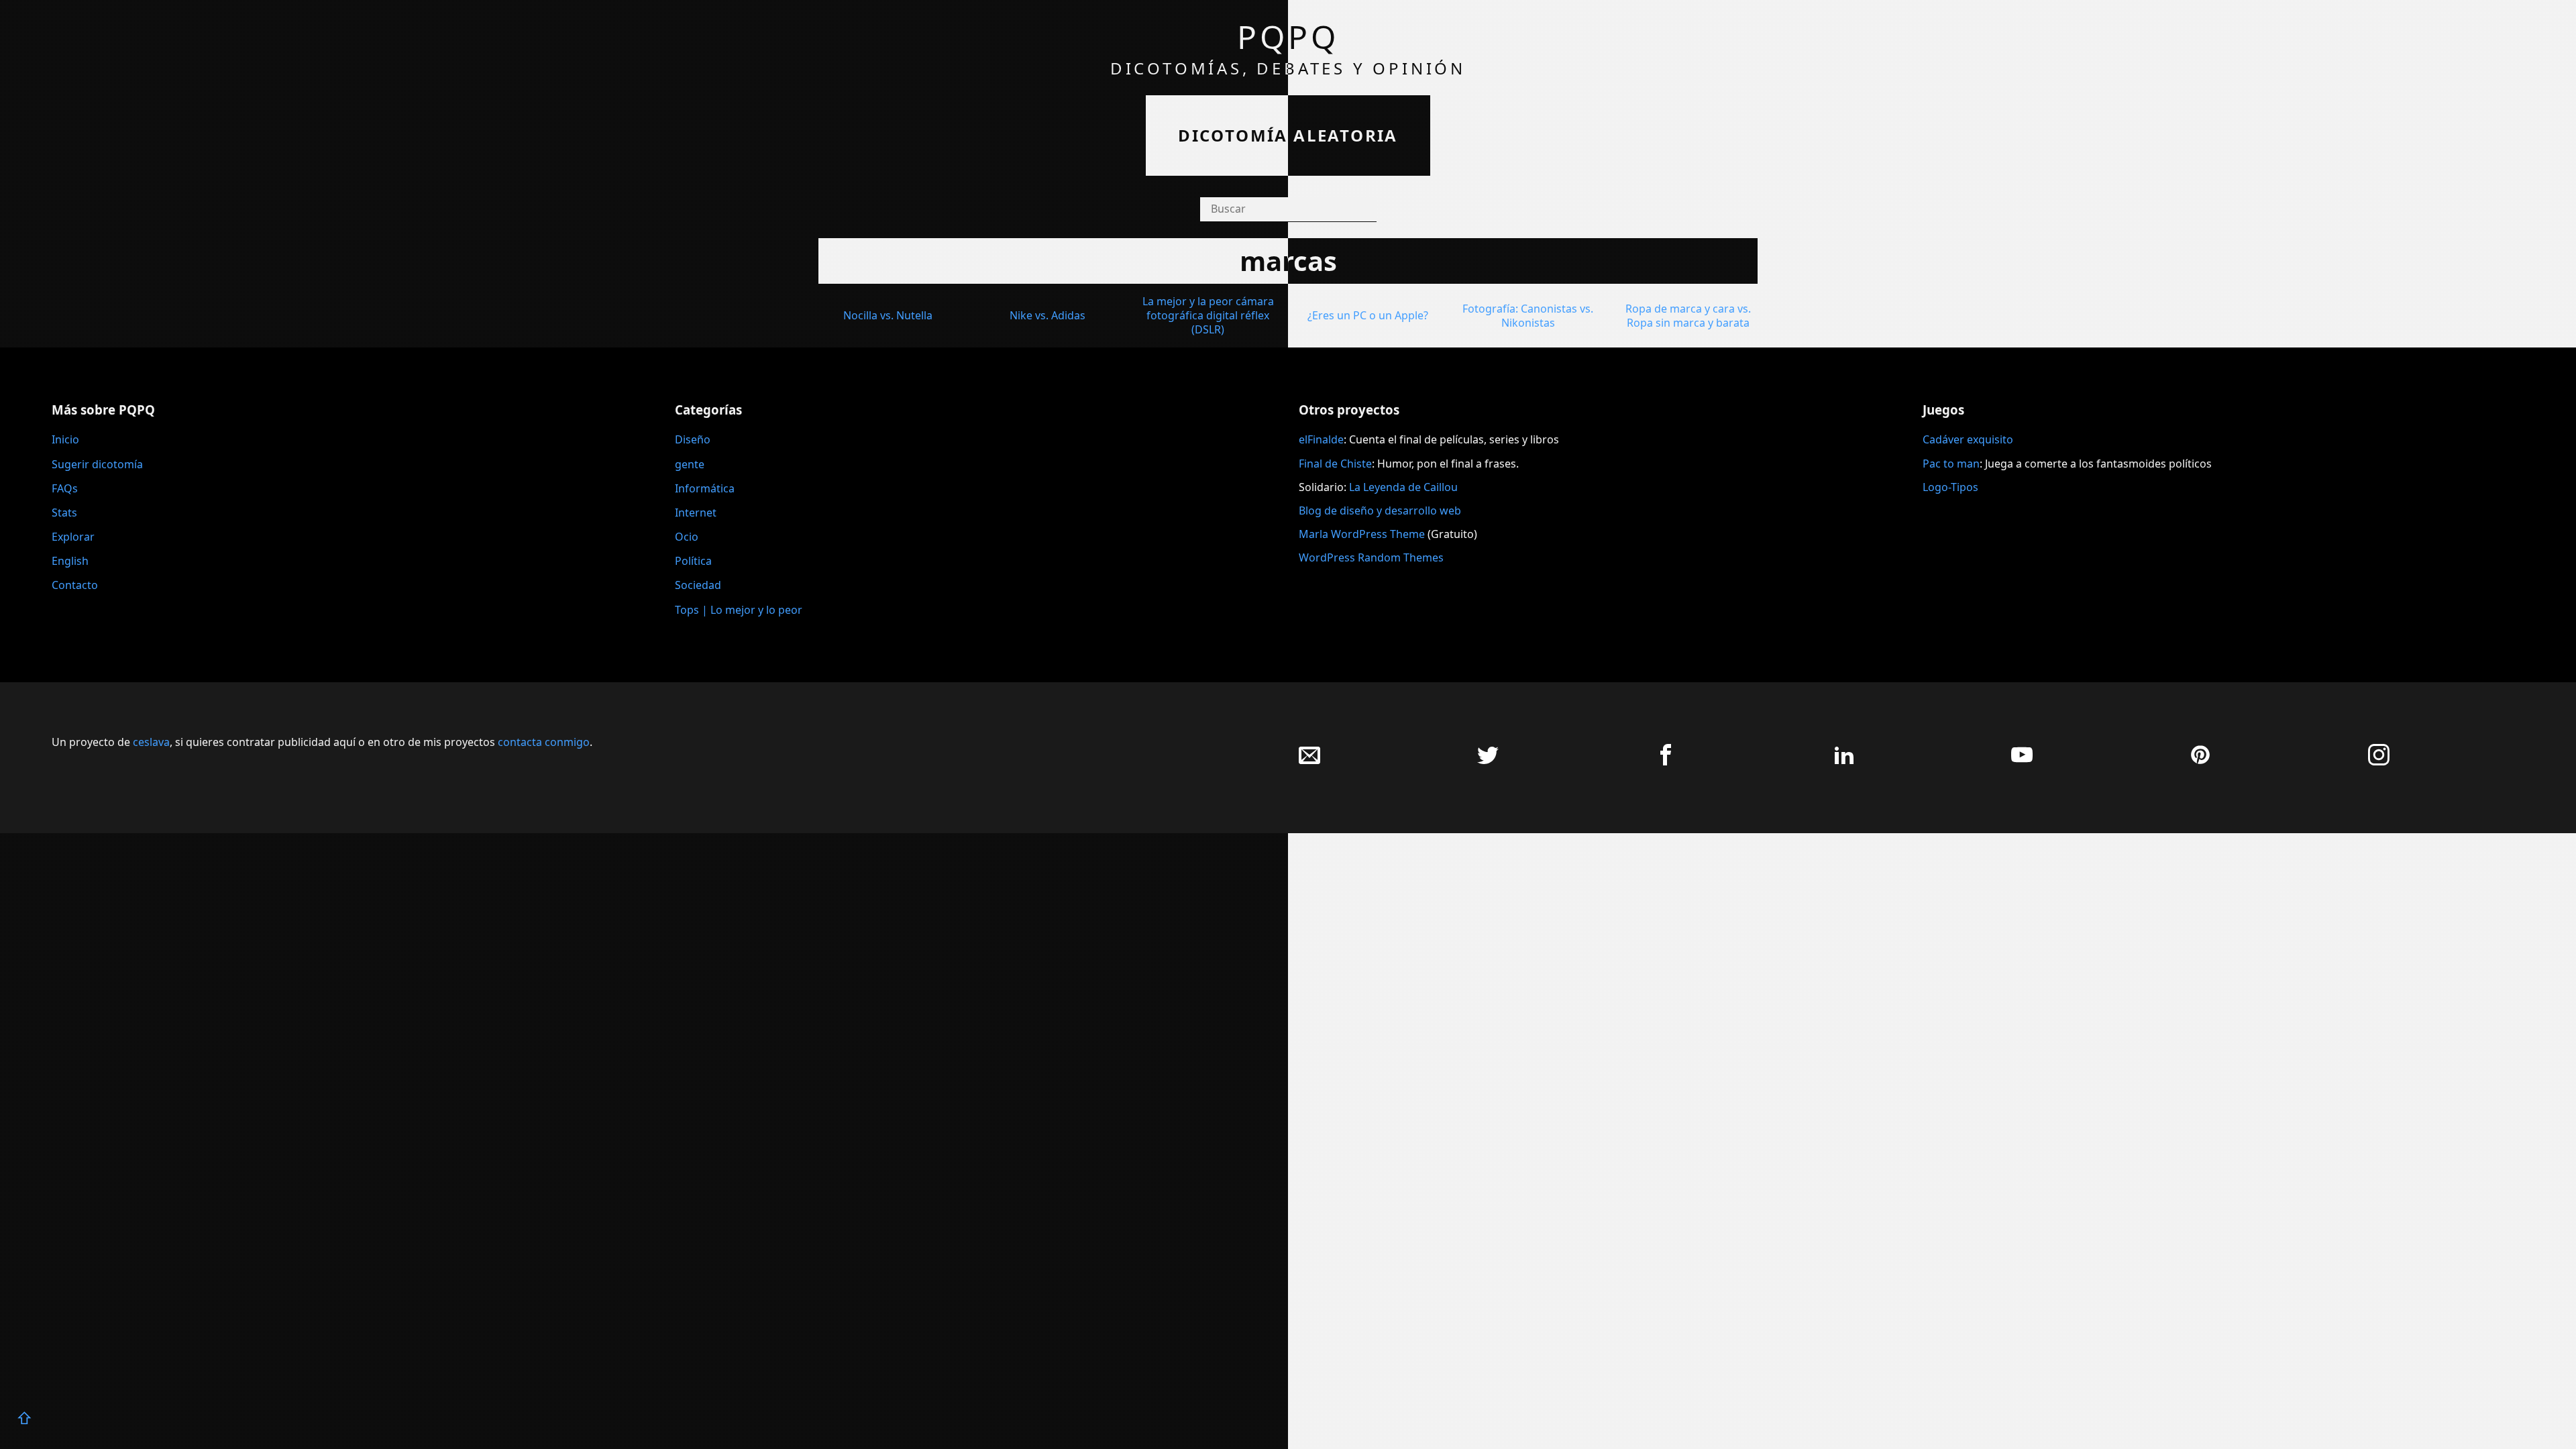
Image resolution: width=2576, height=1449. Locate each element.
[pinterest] (2200, 762)
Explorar (73, 537)
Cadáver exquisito (1968, 439)
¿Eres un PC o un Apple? (1368, 315)
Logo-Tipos (1950, 487)
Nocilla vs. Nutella (888, 315)
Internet (696, 513)
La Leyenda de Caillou (1403, 487)
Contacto (75, 585)
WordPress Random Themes (1371, 557)
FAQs (65, 488)
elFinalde (1321, 439)
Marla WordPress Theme (1362, 534)
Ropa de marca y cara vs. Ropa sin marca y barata (1688, 316)
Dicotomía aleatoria (1288, 135)
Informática (705, 488)
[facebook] (1666, 762)
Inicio (65, 439)
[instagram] (2379, 762)
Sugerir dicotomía (97, 464)
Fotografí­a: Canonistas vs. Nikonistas (1528, 316)
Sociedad (698, 585)
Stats (64, 513)
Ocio (687, 537)
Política (693, 561)
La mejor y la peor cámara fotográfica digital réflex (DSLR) (1208, 315)
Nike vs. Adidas (1048, 315)
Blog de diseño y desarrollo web (1380, 511)
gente (690, 464)
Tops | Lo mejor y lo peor (739, 610)
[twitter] (1488, 762)
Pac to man (1951, 464)
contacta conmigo (544, 742)
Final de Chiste (1335, 464)
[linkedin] (1844, 762)
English (70, 561)
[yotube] (2022, 762)
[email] (1309, 762)
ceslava (151, 742)
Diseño (693, 439)
